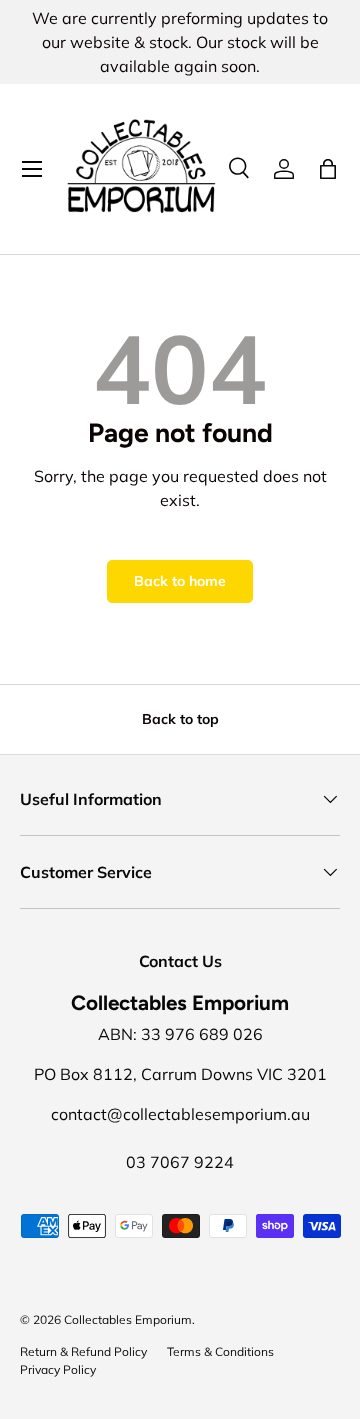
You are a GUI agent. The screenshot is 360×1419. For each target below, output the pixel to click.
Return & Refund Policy (83, 1351)
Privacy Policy (58, 1369)
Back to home (180, 581)
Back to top (180, 719)
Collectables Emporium (128, 1319)
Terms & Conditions (220, 1351)
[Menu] (32, 169)
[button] (328, 169)
